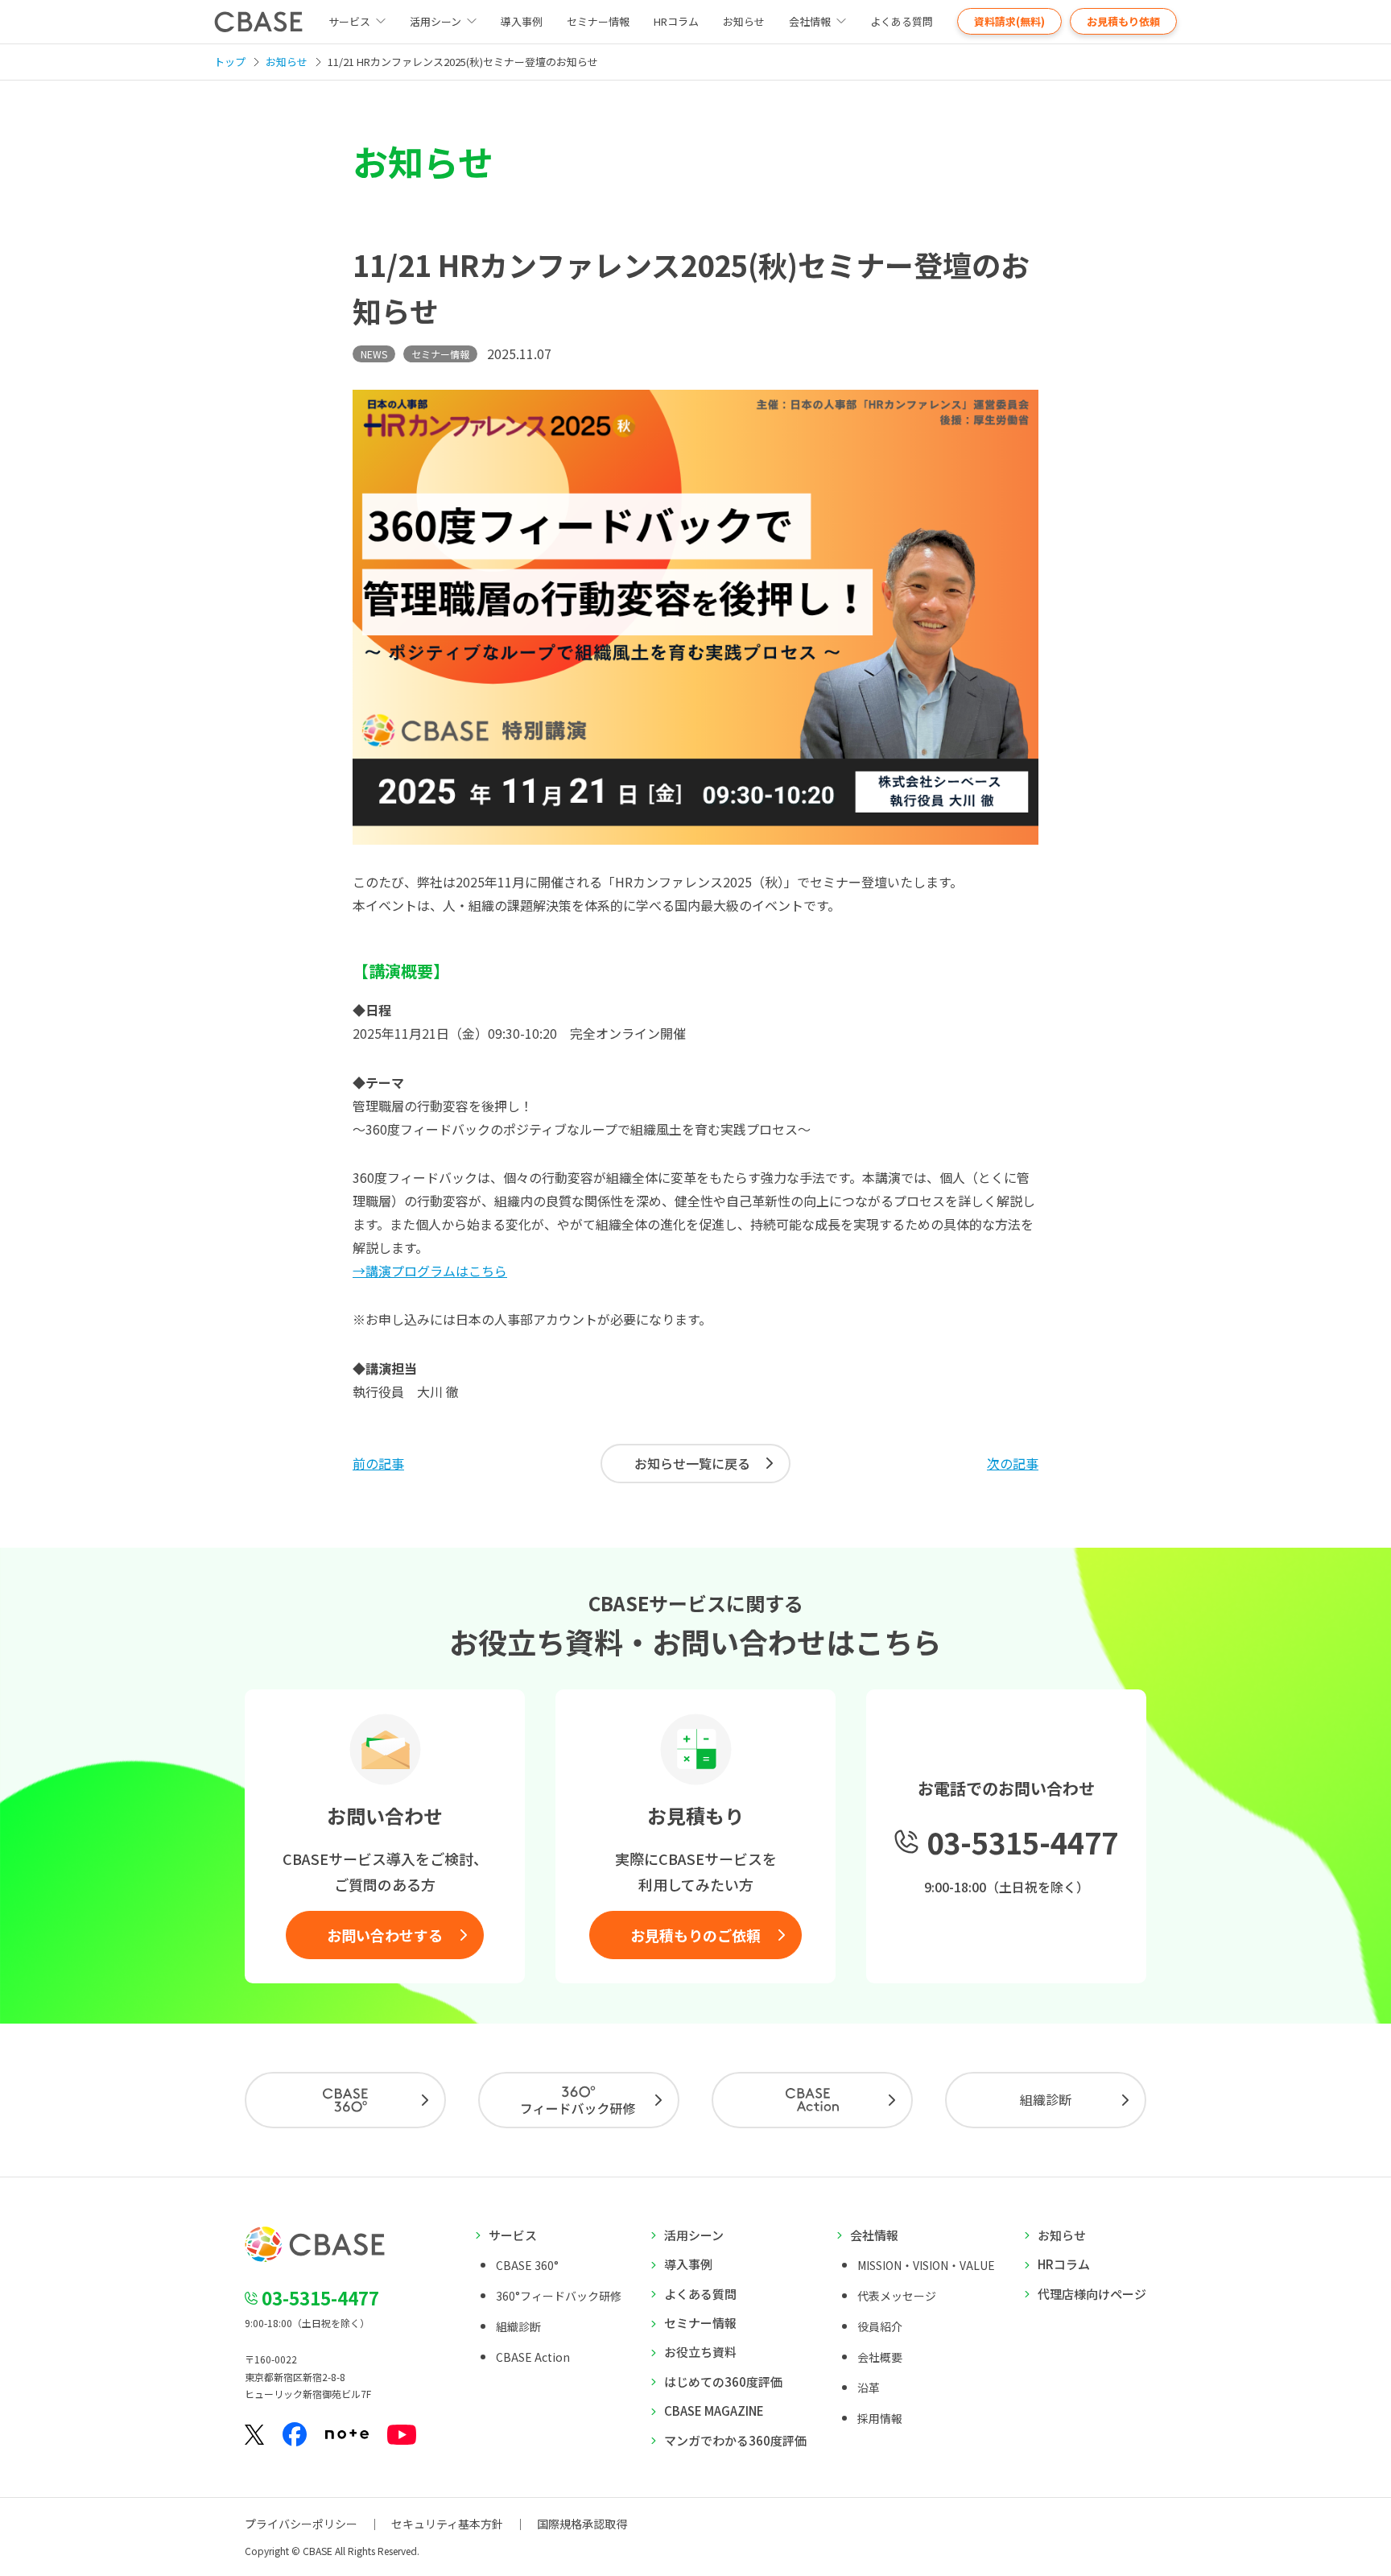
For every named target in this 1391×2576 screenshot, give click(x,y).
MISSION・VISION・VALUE (926, 2265)
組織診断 (1046, 2099)
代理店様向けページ (1092, 2294)
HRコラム (676, 21)
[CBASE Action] (812, 2100)
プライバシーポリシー (301, 2524)
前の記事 (378, 1463)
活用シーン (435, 21)
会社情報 (810, 21)
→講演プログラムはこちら (430, 1271)
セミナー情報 (598, 21)
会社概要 (880, 2357)
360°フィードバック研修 (559, 2296)
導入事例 (522, 21)
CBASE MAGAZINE (714, 2411)
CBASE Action (533, 2357)
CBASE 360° (527, 2265)
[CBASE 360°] (345, 2100)
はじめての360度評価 (723, 2382)
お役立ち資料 (700, 2352)
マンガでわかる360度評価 (735, 2440)
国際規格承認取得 (582, 2524)
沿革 (869, 2388)
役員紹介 (880, 2326)
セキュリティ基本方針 (447, 2524)
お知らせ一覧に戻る (692, 1463)
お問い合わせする (385, 1935)
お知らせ (744, 21)
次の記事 (1013, 1463)
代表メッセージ (897, 2296)
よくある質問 (902, 21)
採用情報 (880, 2418)
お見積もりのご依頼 (695, 1935)
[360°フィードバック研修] (579, 2100)
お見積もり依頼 (1123, 21)
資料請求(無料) (1009, 21)
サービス (513, 2235)
